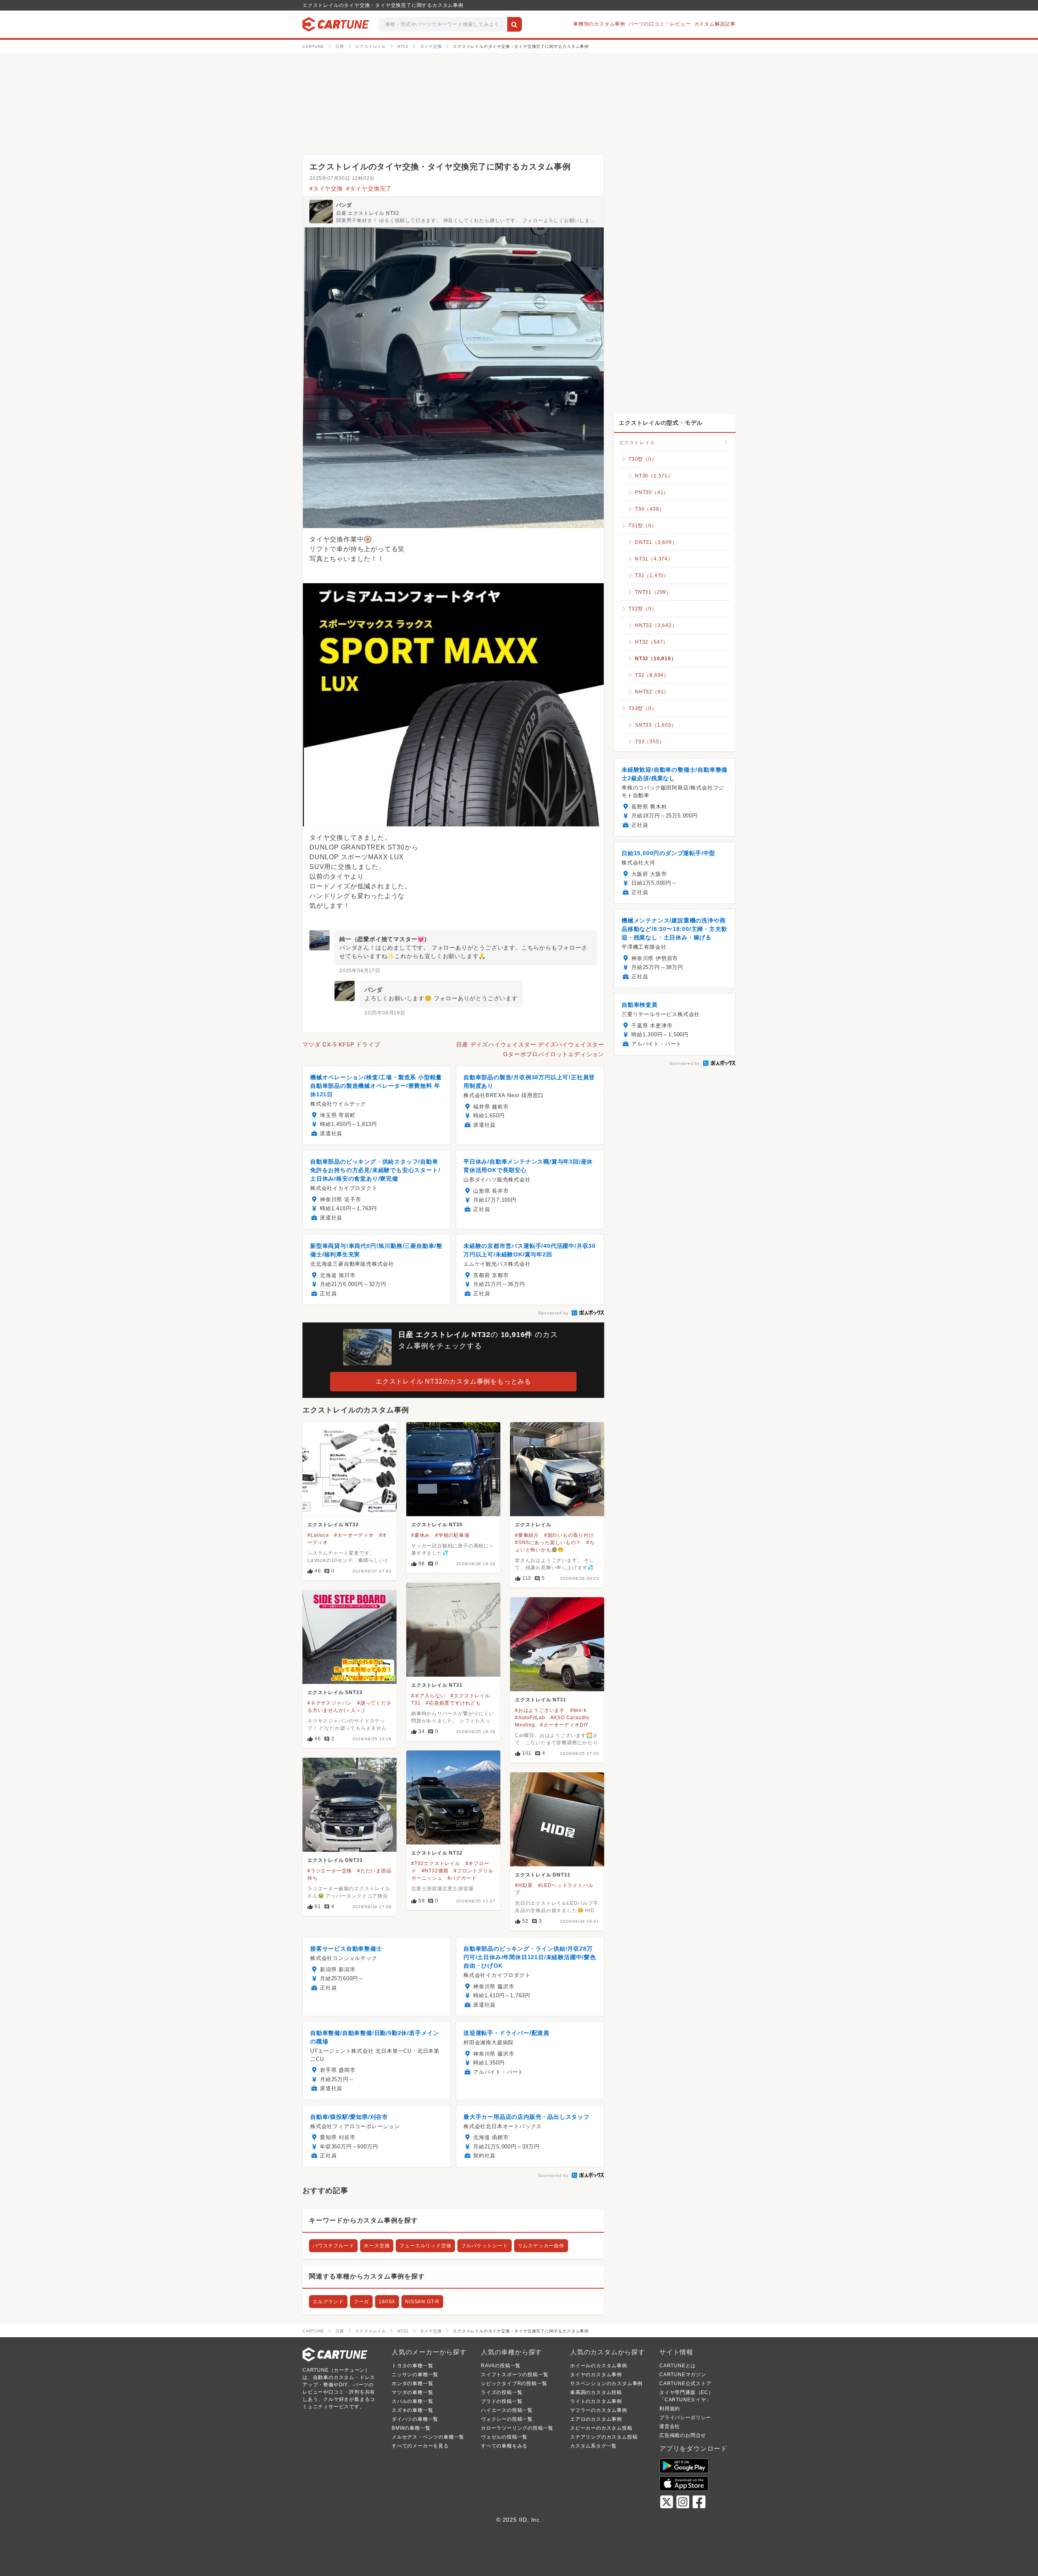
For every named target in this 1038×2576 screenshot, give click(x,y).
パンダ (344, 205)
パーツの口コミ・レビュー (660, 24)
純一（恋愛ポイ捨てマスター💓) (383, 939)
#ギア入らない (428, 1696)
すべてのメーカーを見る (420, 2446)
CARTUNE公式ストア (685, 2383)
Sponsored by (553, 1313)
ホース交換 (377, 2246)
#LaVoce (318, 1535)
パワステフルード (333, 2246)
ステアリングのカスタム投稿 (604, 2437)
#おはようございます (540, 1710)
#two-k (578, 1710)
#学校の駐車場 (452, 1535)
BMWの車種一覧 (411, 2428)
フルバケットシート (484, 2246)
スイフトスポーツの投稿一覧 (515, 2375)
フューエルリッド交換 (425, 2246)
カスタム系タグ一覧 (593, 2446)
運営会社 (670, 2426)
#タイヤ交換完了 (369, 188)
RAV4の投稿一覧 (501, 2366)
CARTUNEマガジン (683, 2375)
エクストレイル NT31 (437, 1685)
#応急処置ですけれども (453, 1703)
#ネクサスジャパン (330, 1703)
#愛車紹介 (527, 1535)
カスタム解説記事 (715, 24)
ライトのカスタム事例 (596, 2401)
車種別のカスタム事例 (599, 24)
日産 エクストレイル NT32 (368, 213)
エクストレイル (533, 1525)
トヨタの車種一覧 (412, 2366)
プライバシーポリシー (685, 2418)
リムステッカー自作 (541, 2246)
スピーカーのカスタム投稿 (601, 2428)
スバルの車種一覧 (412, 2401)
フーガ (361, 2302)
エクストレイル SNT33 (335, 1692)
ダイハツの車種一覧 (415, 2419)
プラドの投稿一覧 (502, 2401)
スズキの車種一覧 (412, 2410)
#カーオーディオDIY (564, 1725)
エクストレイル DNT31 (335, 1860)
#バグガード (462, 1878)
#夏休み (420, 1535)
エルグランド (328, 2302)
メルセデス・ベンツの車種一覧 (428, 2437)
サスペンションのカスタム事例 (606, 2383)
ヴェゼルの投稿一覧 (504, 2437)
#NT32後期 (435, 1871)
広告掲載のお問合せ (683, 2435)
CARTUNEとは (678, 2366)
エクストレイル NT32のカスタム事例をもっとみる (453, 1381)
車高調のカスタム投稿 (596, 2392)
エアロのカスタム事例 (596, 2419)
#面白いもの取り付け (569, 1535)
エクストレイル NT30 (437, 1525)
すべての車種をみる (504, 2446)
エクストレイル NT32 (333, 1525)
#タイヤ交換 (326, 188)
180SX (387, 2302)
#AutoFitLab (530, 1718)
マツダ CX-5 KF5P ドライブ (341, 1044)
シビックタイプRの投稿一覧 (514, 2383)
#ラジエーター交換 (330, 1871)
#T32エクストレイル (436, 1864)
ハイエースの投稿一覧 (507, 2410)
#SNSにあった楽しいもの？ (548, 1543)
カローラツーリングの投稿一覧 (517, 2428)
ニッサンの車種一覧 (415, 2375)
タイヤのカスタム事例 (596, 2375)
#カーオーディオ (354, 1535)
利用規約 (670, 2409)
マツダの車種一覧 (412, 2392)
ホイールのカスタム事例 (599, 2366)
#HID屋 (524, 1885)
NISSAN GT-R (422, 2302)
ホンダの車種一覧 (412, 2383)
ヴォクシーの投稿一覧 (507, 2419)
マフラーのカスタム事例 (599, 2410)
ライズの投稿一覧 (502, 2392)
